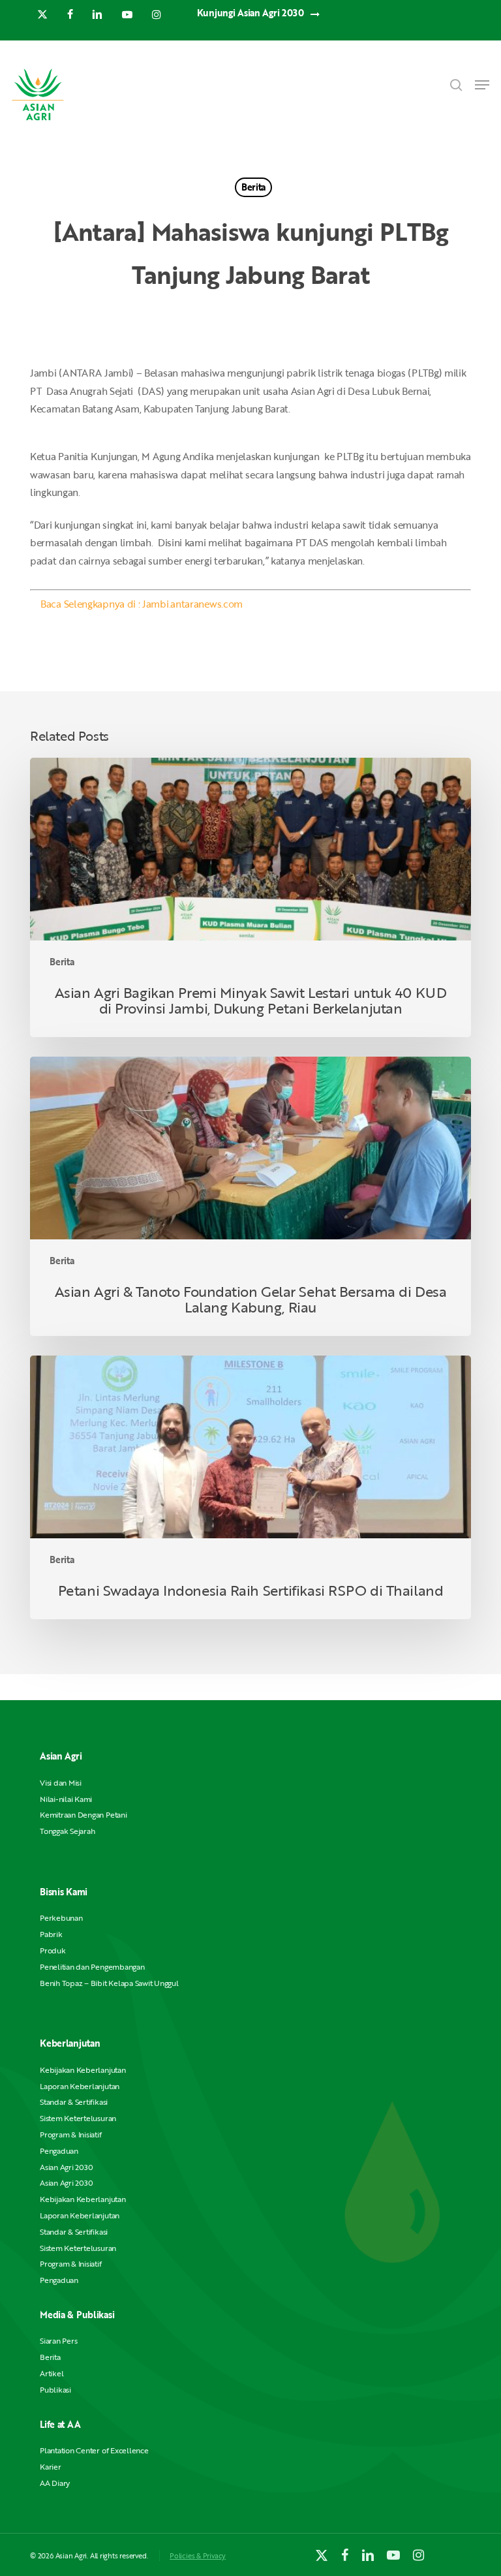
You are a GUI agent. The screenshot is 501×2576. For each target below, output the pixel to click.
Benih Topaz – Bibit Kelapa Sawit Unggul (109, 1983)
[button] (482, 85)
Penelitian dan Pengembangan (92, 1967)
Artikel (52, 2373)
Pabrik (51, 1934)
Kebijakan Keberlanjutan (83, 2070)
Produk (53, 1950)
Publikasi (55, 2390)
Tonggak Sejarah (67, 1831)
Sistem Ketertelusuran (78, 2118)
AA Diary (55, 2483)
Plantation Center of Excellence (94, 2450)
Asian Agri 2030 (66, 2167)
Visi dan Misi (61, 1783)
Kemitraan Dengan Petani (83, 1815)
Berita (253, 187)
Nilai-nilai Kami (66, 1799)
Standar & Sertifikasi (74, 2102)
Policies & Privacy (198, 2555)
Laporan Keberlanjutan (80, 2086)
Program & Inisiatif (70, 2134)
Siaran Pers (58, 2341)
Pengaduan (59, 2151)
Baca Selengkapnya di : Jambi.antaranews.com (142, 604)
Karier (51, 2467)
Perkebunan (61, 1918)
